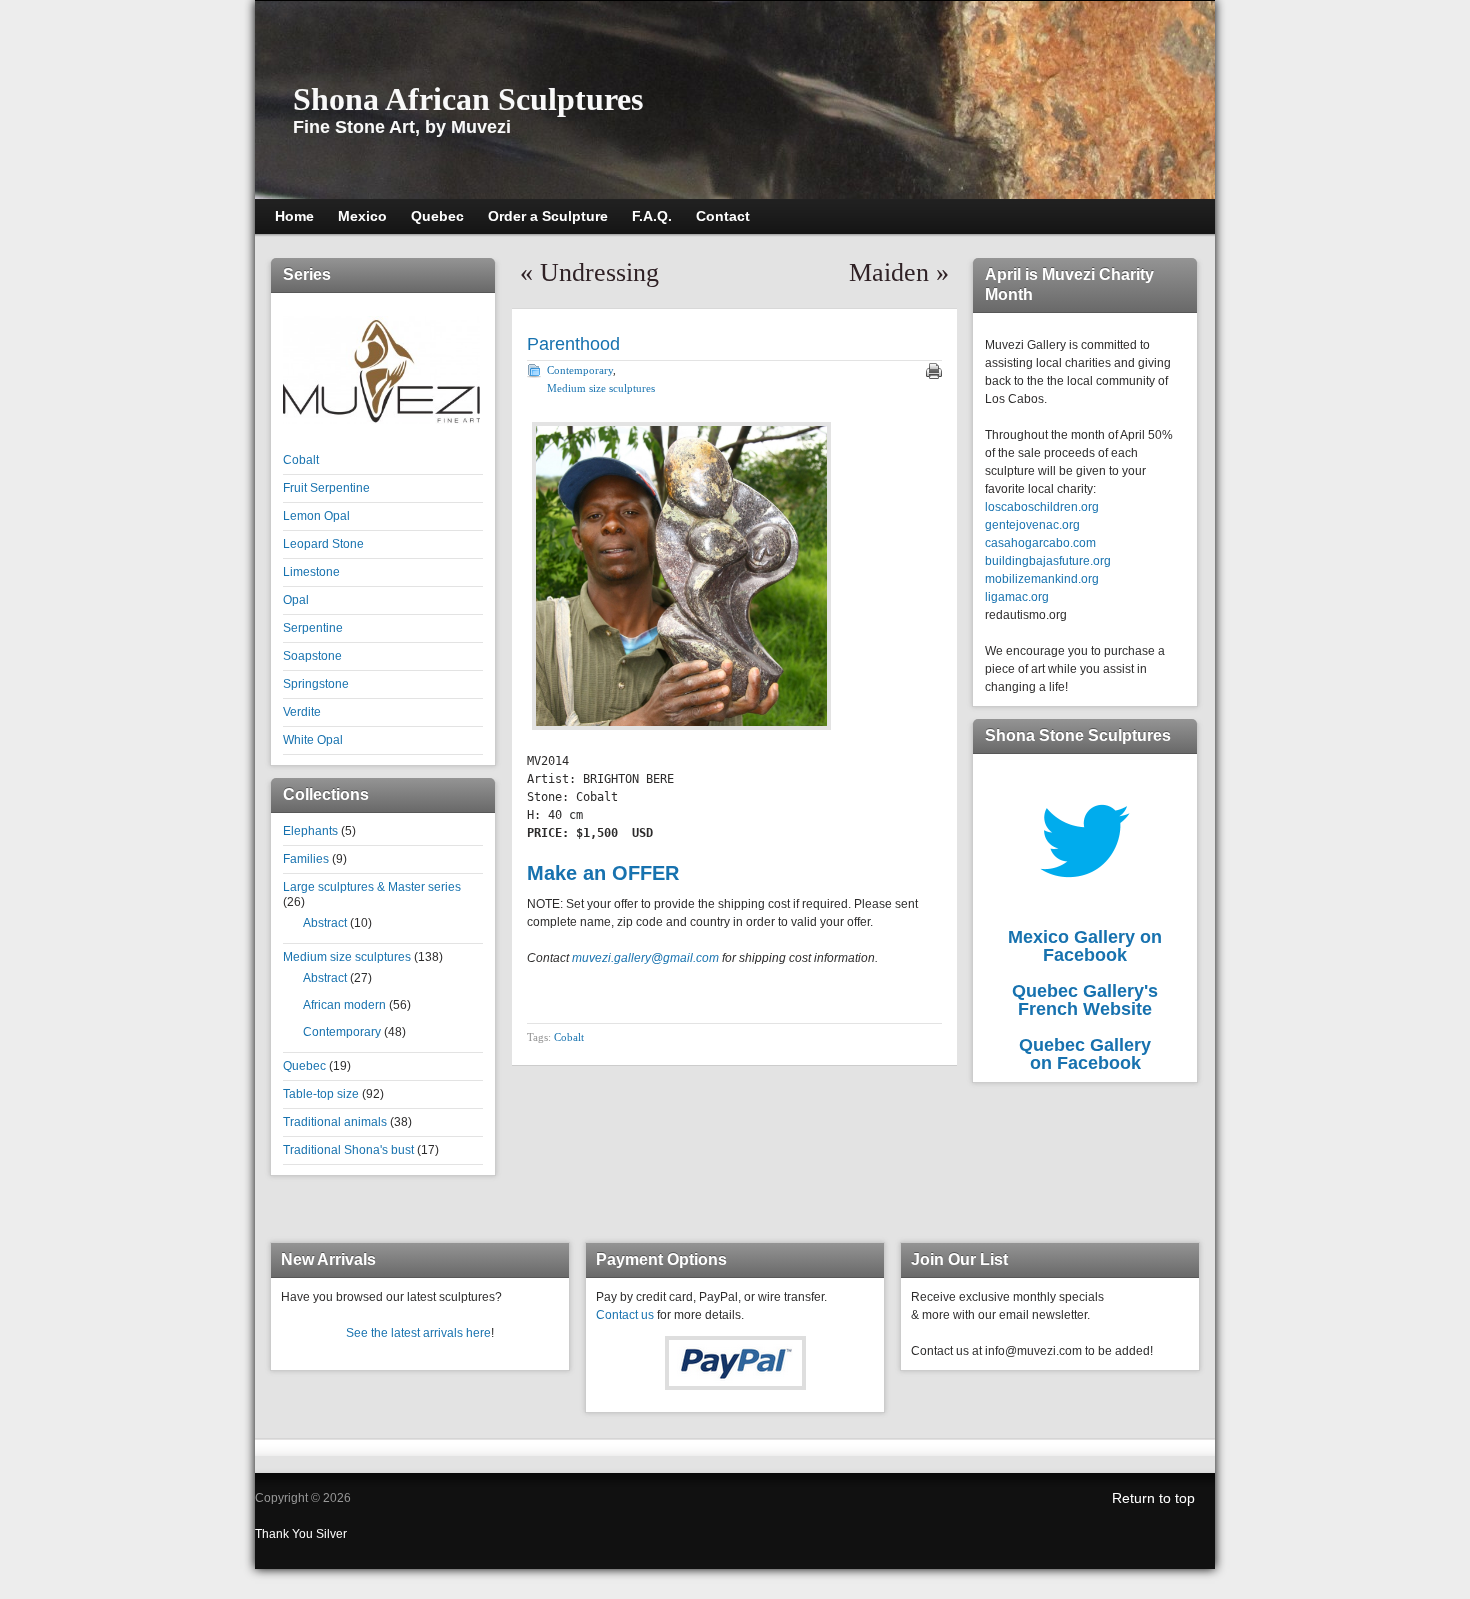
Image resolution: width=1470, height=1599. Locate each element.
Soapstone (312, 656)
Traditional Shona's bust (348, 1150)
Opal (296, 600)
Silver (331, 1534)
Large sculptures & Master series (372, 887)
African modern (344, 1005)
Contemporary (342, 1032)
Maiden (889, 272)
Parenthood (573, 344)
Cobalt (301, 460)
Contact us (625, 1315)
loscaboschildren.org (1042, 507)
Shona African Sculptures (468, 99)
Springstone (316, 684)
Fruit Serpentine (326, 488)
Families (306, 859)
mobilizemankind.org (1042, 579)
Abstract (325, 923)
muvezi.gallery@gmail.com (645, 958)
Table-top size (321, 1094)
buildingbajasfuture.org (1048, 561)
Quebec (304, 1066)
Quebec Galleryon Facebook (1085, 1054)
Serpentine (313, 628)
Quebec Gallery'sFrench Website (1085, 1000)
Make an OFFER (603, 873)
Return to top (1153, 1498)
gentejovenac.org (1032, 525)
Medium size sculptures (347, 957)
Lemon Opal (316, 516)
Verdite (302, 712)
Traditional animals (335, 1122)
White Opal (313, 740)
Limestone (311, 572)
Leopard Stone (323, 544)
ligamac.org (1017, 597)
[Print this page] (934, 371)
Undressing (599, 272)
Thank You (285, 1534)
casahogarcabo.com (1040, 543)
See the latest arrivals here (418, 1333)
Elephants (310, 831)
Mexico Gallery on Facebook (1085, 946)
